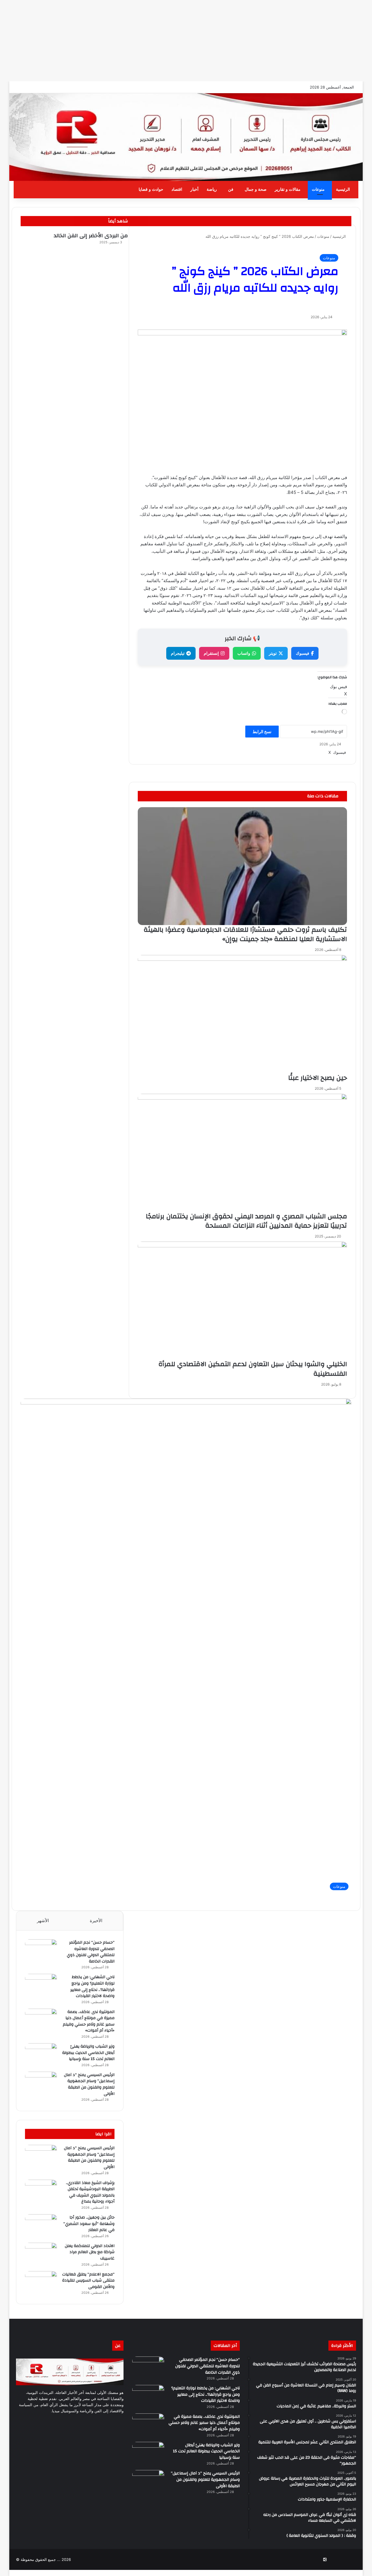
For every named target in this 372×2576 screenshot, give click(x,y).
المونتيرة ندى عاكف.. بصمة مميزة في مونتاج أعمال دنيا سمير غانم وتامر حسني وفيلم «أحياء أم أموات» (89, 2021)
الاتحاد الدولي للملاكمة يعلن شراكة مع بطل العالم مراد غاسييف (90, 2252)
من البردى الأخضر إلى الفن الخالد (91, 236)
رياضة (212, 189)
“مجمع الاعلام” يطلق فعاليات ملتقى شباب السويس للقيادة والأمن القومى (88, 2281)
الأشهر (43, 1921)
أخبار (194, 189)
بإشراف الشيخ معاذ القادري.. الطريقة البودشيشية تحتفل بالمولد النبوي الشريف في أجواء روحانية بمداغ (90, 2192)
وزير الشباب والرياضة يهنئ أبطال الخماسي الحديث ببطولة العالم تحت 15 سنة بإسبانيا (88, 2053)
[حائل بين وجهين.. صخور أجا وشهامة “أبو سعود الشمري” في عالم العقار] (41, 2225)
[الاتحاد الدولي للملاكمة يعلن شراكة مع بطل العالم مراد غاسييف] (41, 2254)
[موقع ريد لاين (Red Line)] (186, 137)
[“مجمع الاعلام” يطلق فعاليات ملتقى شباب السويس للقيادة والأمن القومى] (41, 2282)
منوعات (318, 189)
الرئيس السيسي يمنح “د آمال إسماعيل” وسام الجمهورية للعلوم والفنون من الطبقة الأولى (89, 2084)
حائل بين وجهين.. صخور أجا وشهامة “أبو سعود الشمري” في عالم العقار (89, 2224)
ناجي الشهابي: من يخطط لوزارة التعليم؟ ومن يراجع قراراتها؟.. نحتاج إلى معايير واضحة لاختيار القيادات (92, 1986)
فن (231, 189)
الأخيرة (96, 1921)
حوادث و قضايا (151, 189)
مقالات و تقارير (288, 189)
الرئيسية (343, 189)
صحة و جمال (256, 189)
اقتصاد (177, 189)
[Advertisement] (198, 41)
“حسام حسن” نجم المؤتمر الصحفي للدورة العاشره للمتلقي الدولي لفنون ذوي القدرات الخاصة (91, 1952)
